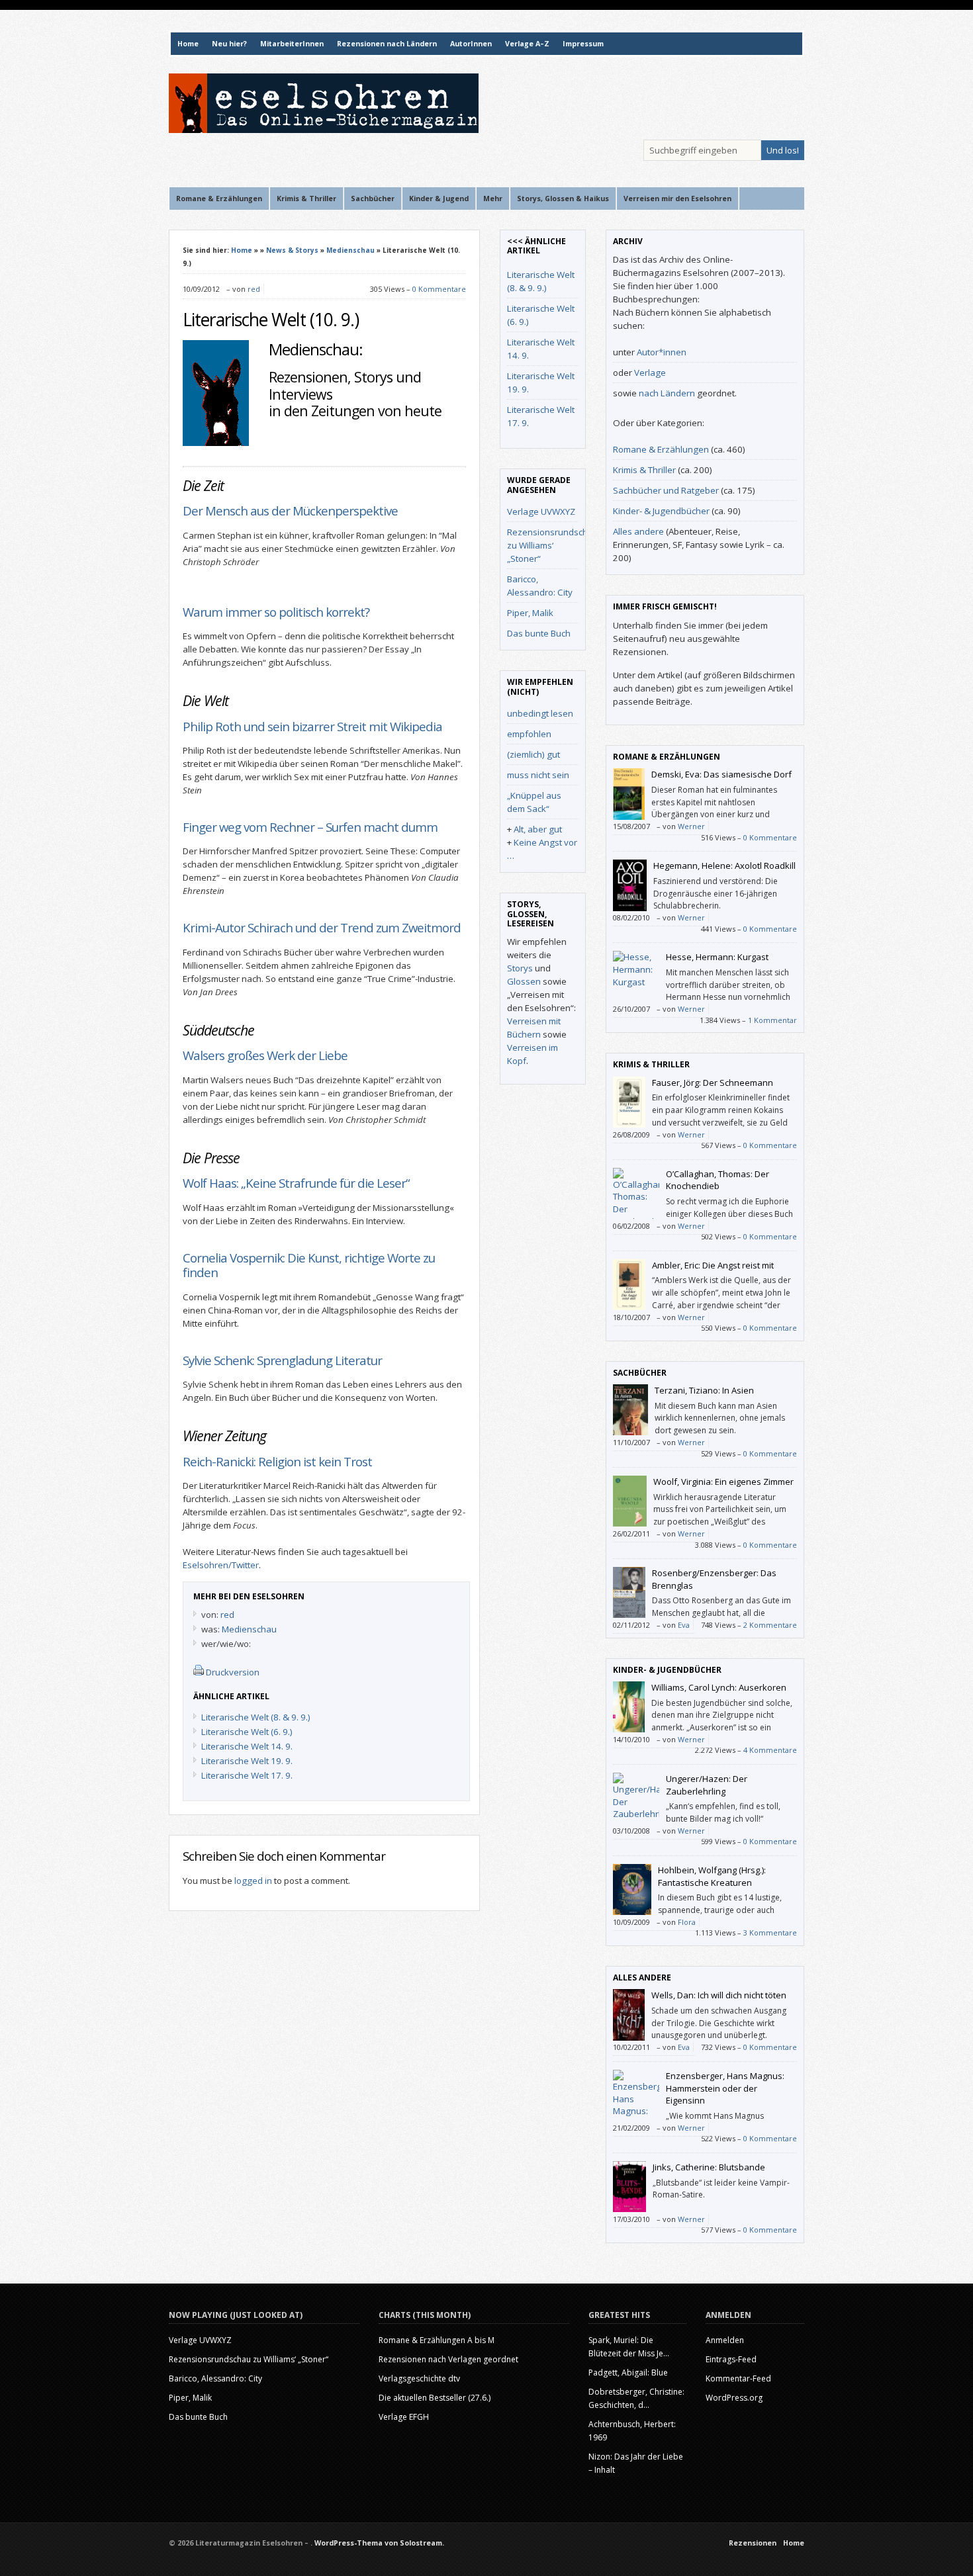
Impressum (583, 44)
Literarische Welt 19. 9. (247, 1761)
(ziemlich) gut (533, 754)
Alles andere (638, 531)
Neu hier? (229, 44)
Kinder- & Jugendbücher (661, 511)
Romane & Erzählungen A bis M (437, 2340)
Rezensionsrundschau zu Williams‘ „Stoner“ (553, 545)
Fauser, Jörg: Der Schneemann (713, 1083)
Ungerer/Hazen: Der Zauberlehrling (707, 1785)
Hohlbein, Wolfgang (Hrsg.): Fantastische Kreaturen (712, 1876)
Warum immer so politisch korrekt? (276, 612)
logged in (253, 1881)
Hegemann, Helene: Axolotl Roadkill (724, 866)
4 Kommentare (770, 1750)
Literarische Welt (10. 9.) (271, 320)
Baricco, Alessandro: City (215, 2378)
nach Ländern (667, 393)
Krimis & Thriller (644, 470)
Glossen (524, 981)
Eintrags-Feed (731, 2359)
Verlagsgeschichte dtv (419, 2378)
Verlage (650, 373)
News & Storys (292, 250)
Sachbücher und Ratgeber (666, 490)
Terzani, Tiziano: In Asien (704, 1390)
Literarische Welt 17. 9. (247, 1775)
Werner (691, 826)
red (254, 289)
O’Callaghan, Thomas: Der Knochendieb (718, 1180)
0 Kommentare (439, 289)
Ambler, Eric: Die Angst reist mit (713, 1265)
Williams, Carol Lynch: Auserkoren (719, 1687)
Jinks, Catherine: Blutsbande (709, 2167)
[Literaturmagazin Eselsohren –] (324, 130)
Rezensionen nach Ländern (387, 44)
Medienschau (350, 250)
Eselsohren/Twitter (221, 1565)
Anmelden (725, 2340)
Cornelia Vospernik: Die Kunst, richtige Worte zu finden (309, 1265)
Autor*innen (662, 352)
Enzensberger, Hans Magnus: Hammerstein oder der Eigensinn (725, 2088)
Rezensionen (753, 2543)
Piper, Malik (530, 613)
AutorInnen (471, 44)
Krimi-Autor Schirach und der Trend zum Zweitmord (322, 927)
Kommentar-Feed (738, 2378)
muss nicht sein (538, 775)
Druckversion (233, 1672)
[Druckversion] (199, 1672)
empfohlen (529, 734)
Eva (684, 1625)
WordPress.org (734, 2398)
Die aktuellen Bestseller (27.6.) (435, 2398)
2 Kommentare (770, 1625)
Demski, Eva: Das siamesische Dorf (721, 774)
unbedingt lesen (540, 713)
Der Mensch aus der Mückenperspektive (293, 511)
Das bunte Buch (539, 633)
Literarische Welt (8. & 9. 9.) (256, 1717)
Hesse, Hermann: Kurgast (717, 957)
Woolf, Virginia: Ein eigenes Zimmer (723, 1482)
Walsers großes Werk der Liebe (265, 1055)
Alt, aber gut (538, 829)
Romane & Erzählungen (661, 449)
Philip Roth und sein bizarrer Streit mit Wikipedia (312, 726)
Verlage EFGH (404, 2417)
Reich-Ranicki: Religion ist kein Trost (277, 1461)
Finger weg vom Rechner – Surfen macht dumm (310, 827)
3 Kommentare (770, 1932)
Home (188, 44)
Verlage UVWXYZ (541, 511)
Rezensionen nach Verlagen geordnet (448, 2359)
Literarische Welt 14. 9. (247, 1746)
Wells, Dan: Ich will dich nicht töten (719, 1995)
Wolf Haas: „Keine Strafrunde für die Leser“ (296, 1183)
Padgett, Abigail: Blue (628, 2373)
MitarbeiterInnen (292, 44)
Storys (520, 968)
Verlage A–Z (527, 44)
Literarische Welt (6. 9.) (247, 1732)
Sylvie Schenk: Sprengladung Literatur (282, 1360)
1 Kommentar (772, 1020)
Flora (687, 1922)
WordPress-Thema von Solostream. (379, 2543)
